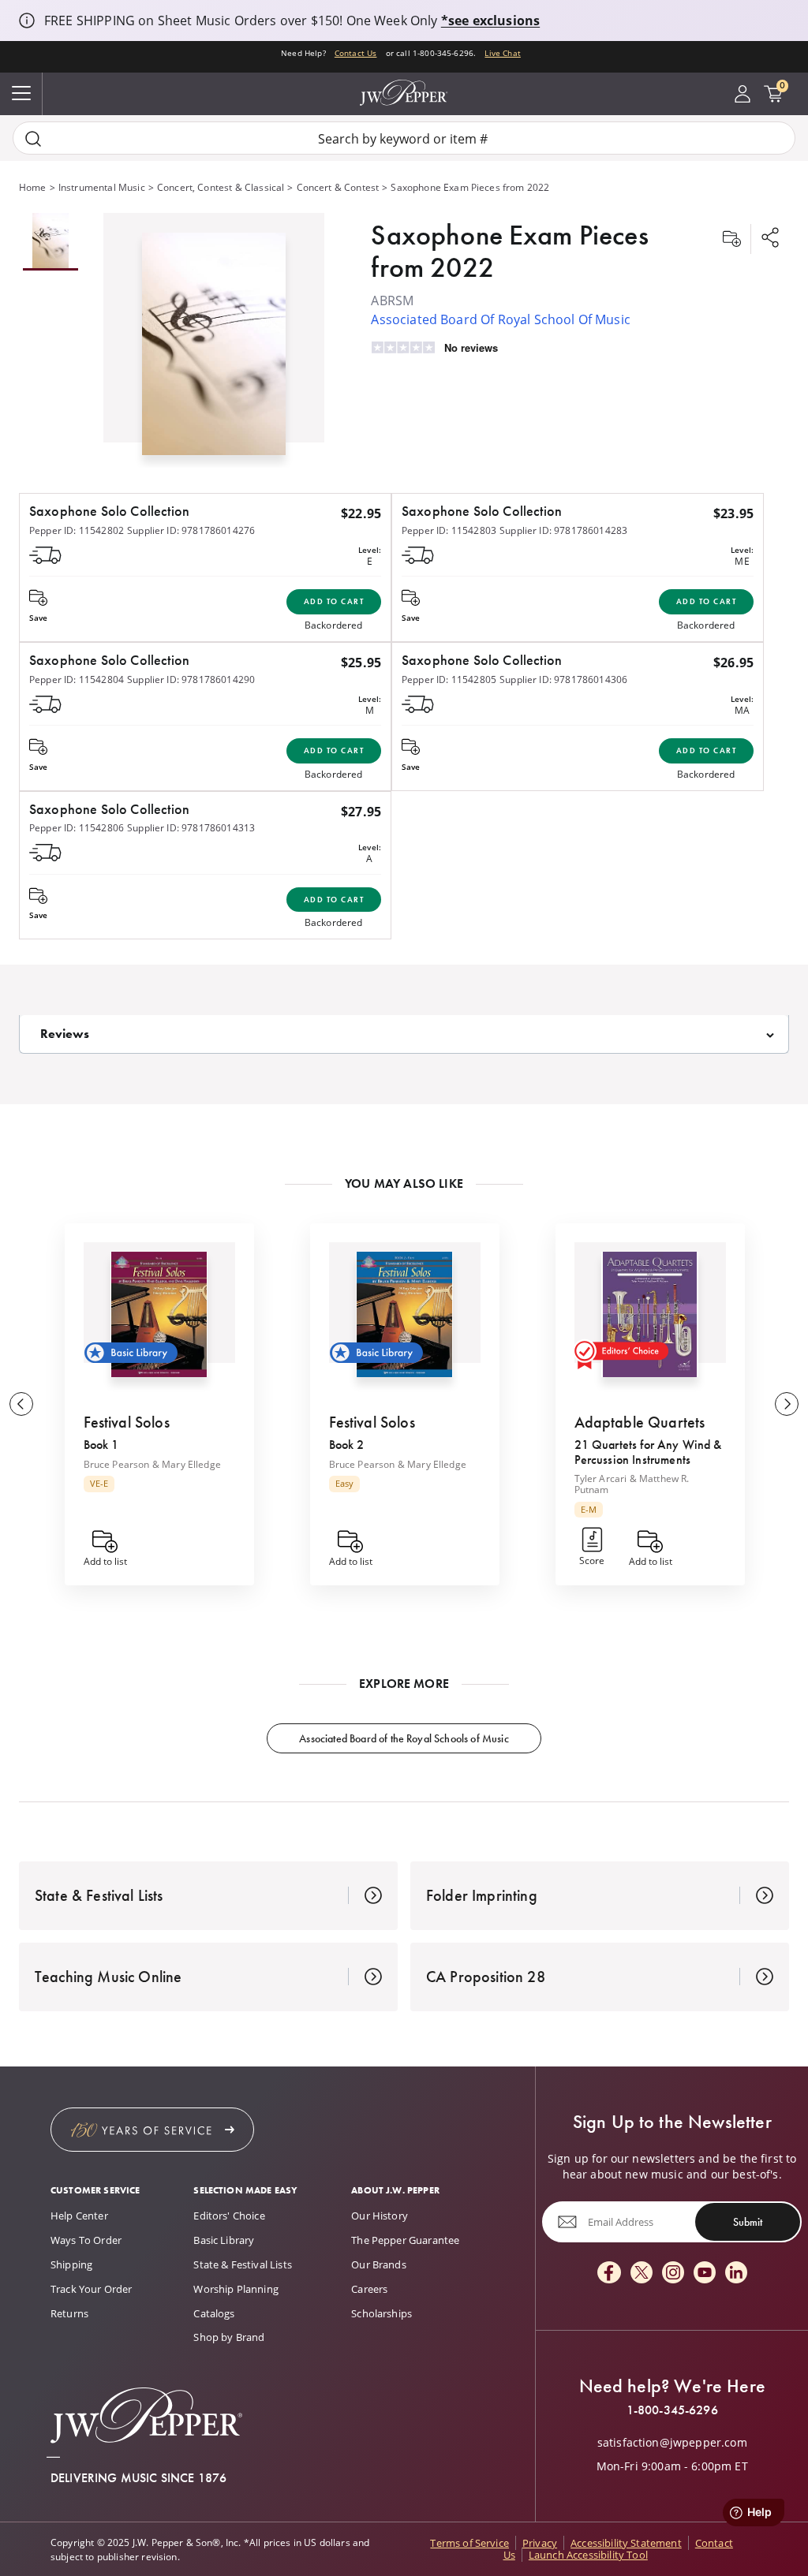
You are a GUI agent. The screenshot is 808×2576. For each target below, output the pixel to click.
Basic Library (224, 2240)
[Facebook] (609, 2274)
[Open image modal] (214, 350)
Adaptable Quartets (640, 1422)
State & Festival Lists (243, 2264)
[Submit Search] (33, 138)
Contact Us (356, 53)
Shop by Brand (229, 2337)
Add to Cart (334, 601)
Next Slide (787, 1404)
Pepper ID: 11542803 (449, 530)
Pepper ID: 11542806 (77, 827)
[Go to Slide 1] (50, 242)
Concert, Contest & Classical (221, 187)
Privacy (540, 2543)
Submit (748, 2222)
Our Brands (379, 2264)
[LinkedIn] (736, 2274)
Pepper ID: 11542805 (449, 679)
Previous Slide (21, 1404)
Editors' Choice (229, 2216)
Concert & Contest (338, 187)
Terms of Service (469, 2543)
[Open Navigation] (21, 94)
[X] (642, 2274)
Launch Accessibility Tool (588, 2555)
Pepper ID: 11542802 (77, 530)
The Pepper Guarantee (405, 2240)
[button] (214, 340)
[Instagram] (673, 2274)
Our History (380, 2216)
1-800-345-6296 (672, 2410)
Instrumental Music (102, 187)
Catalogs (214, 2313)
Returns (69, 2313)
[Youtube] (705, 2274)
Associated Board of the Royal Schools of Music (404, 1738)
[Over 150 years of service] (152, 2130)
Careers (369, 2289)
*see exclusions (490, 21)
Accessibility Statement (626, 2543)
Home (33, 187)
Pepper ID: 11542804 (77, 679)
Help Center (79, 2216)
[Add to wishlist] (731, 239)
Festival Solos (127, 1422)
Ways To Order (86, 2240)
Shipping (71, 2264)
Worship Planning (236, 2289)
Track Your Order (92, 2289)
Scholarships (382, 2313)
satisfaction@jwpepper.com (672, 2443)
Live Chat (502, 53)
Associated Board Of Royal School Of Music (501, 319)
